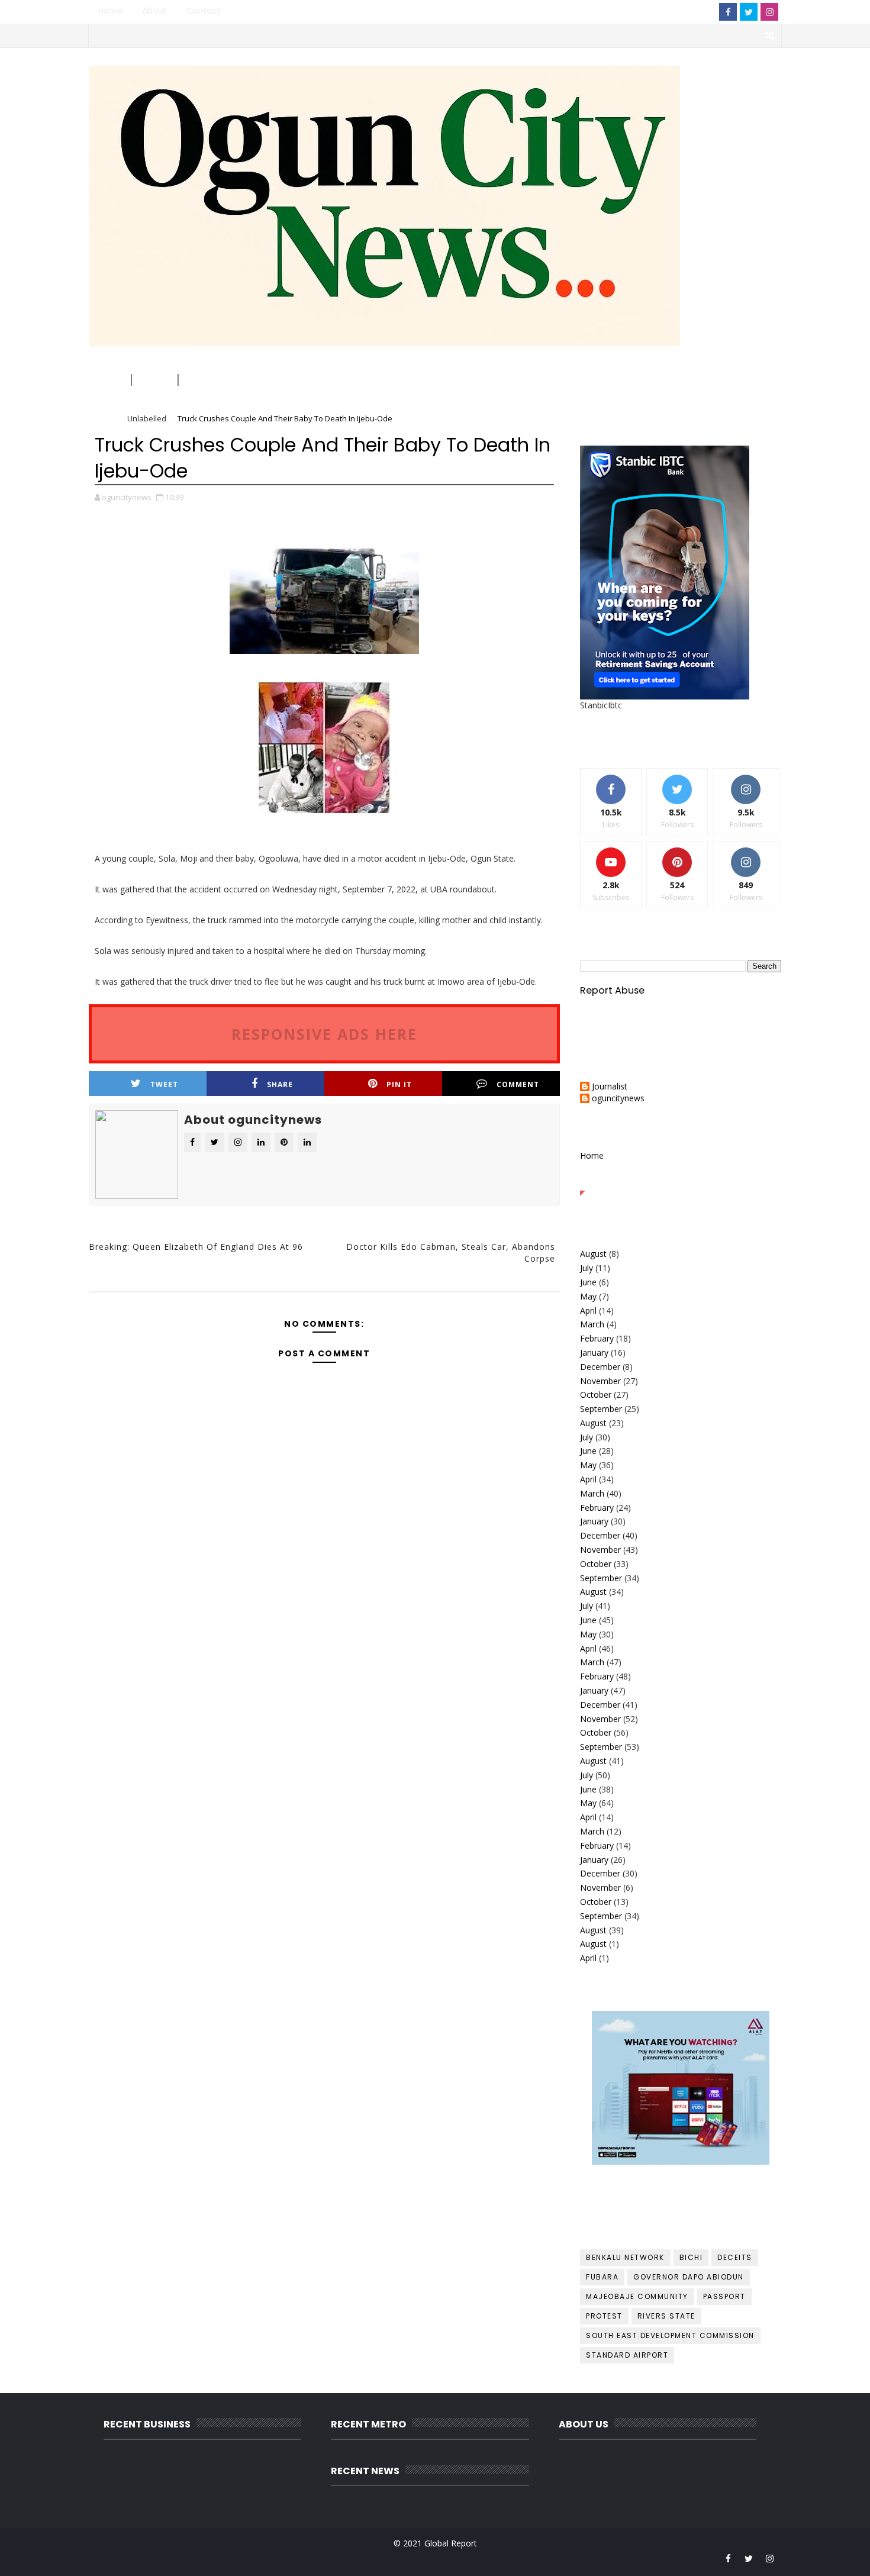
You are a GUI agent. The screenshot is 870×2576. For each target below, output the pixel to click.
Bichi (691, 2257)
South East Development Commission (670, 2335)
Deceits (735, 2257)
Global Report (451, 2543)
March (592, 1324)
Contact (203, 11)
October (596, 1395)
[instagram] (769, 12)
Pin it (399, 1084)
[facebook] (728, 12)
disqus (322, 1300)
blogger (167, 1300)
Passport (724, 2296)
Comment (518, 1084)
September (601, 1409)
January (594, 1353)
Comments (747, 1182)
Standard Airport (627, 2355)
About (154, 11)
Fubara (602, 2277)
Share (280, 1084)
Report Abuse (612, 990)
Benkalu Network (625, 2257)
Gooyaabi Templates (326, 2558)
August (593, 1254)
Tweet (164, 1084)
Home (111, 11)
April (588, 1310)
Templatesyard (191, 2558)
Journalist (610, 1087)
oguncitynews (221, 84)
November (600, 1381)
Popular (681, 1182)
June (588, 1282)
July (587, 1268)
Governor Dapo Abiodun (689, 2277)
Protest (604, 2316)
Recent (614, 1182)
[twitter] (749, 12)
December (600, 1367)
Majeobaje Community (637, 2296)
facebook (477, 1300)
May (588, 1296)
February (597, 1338)
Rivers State (666, 2316)
